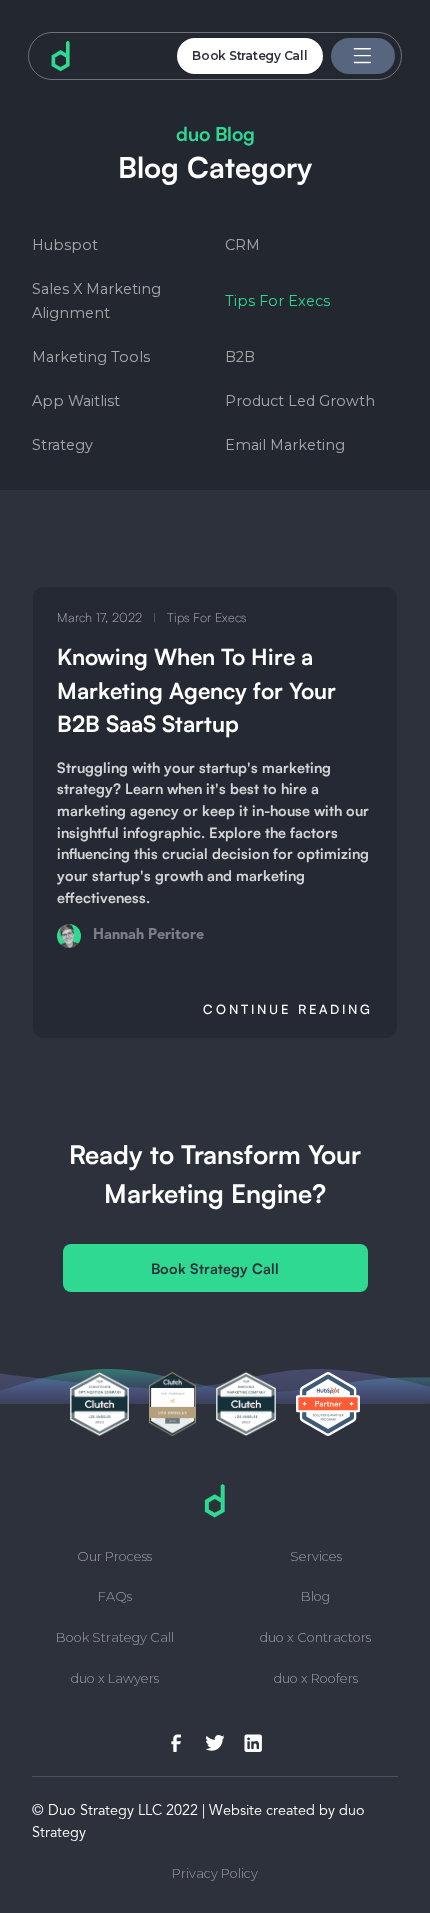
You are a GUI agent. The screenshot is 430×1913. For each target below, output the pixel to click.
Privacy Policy (215, 1874)
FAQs (115, 1597)
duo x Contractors (315, 1638)
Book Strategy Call (250, 55)
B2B (240, 357)
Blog (315, 1597)
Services (316, 1557)
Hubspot (65, 245)
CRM (242, 245)
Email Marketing (285, 445)
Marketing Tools (91, 357)
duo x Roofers (316, 1679)
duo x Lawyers (115, 1679)
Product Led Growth (300, 401)
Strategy (62, 445)
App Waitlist (76, 401)
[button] (363, 56)
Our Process (114, 1557)
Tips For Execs (277, 301)
